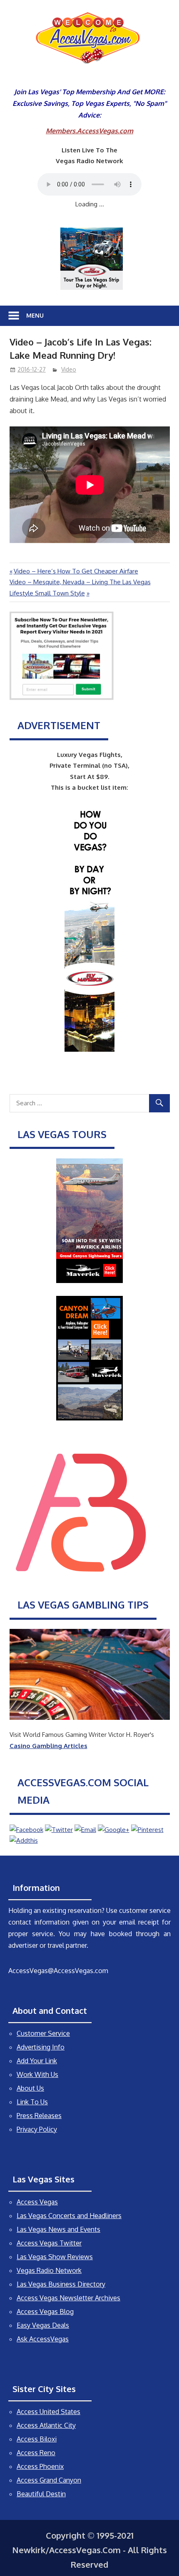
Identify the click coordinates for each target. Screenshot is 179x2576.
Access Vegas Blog (45, 2312)
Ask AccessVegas (43, 2339)
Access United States (48, 2412)
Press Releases (39, 2116)
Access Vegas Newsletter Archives (68, 2298)
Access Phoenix (40, 2466)
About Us (30, 2088)
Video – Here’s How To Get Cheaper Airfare (76, 571)
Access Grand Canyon (49, 2480)
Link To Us (32, 2102)
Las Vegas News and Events (58, 2229)
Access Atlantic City (46, 2425)
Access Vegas (37, 2202)
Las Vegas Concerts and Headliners (69, 2216)
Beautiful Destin (41, 2494)
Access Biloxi (37, 2439)
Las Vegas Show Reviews (55, 2257)
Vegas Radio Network (49, 2270)
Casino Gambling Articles (48, 1746)
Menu (35, 315)
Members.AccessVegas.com (89, 131)
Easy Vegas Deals (43, 2325)
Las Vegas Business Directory (61, 2284)
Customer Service (43, 2033)
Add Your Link (37, 2061)
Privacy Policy (37, 2129)
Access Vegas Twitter (49, 2243)
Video (69, 369)
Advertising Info (41, 2047)
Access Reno (36, 2453)
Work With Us (37, 2074)
